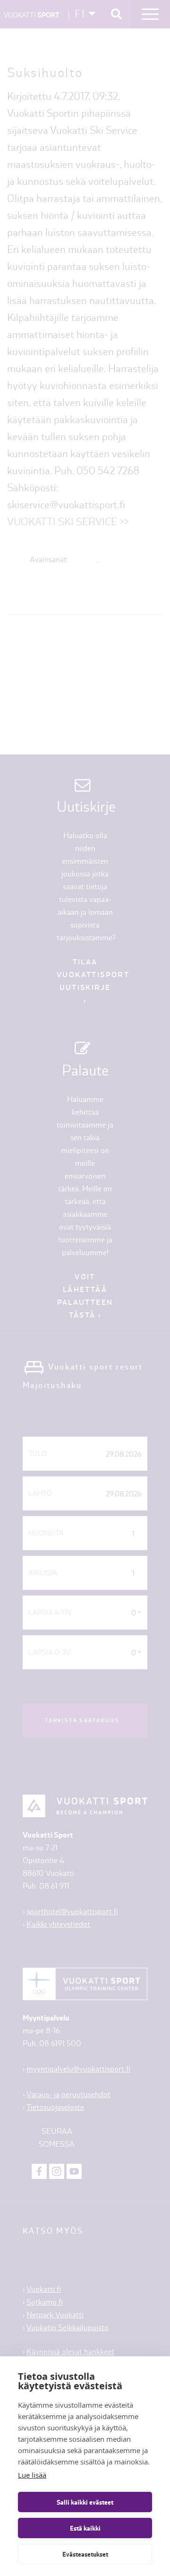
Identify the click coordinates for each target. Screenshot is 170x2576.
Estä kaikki (85, 2528)
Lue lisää (32, 2475)
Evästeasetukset (85, 2554)
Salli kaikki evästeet (85, 2502)
